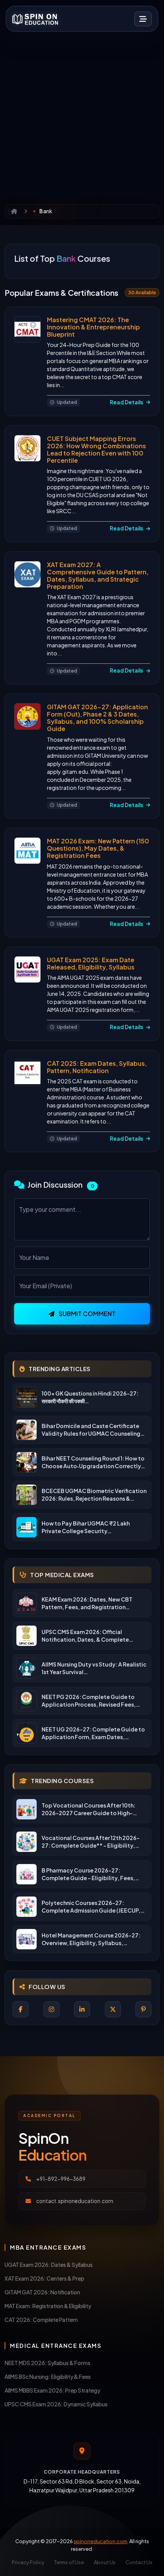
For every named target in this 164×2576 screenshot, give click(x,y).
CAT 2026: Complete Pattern (41, 2320)
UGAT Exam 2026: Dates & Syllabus (49, 2265)
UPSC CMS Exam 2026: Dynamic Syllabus (56, 2404)
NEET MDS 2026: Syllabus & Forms (47, 2363)
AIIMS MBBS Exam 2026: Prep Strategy (52, 2390)
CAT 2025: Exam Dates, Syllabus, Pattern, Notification (97, 1067)
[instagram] (51, 2009)
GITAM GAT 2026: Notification (42, 2292)
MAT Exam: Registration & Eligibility (48, 2306)
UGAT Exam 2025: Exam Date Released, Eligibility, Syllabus (91, 963)
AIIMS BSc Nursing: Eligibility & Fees (48, 2377)
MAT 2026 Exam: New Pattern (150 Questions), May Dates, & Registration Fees (98, 848)
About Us (105, 2562)
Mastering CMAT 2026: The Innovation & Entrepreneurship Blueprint (93, 327)
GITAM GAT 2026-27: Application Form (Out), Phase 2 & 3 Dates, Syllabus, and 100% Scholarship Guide (97, 718)
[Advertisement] (82, 112)
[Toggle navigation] (143, 19)
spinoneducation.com (100, 2541)
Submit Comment (87, 1314)
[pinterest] (143, 2009)
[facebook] (21, 2009)
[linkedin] (82, 2009)
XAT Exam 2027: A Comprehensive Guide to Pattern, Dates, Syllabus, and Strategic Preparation (98, 576)
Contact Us (139, 2562)
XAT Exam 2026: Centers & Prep (44, 2278)
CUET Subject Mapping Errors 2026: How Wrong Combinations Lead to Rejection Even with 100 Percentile (96, 450)
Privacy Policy (28, 2562)
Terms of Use (69, 2562)
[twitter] (113, 2009)
